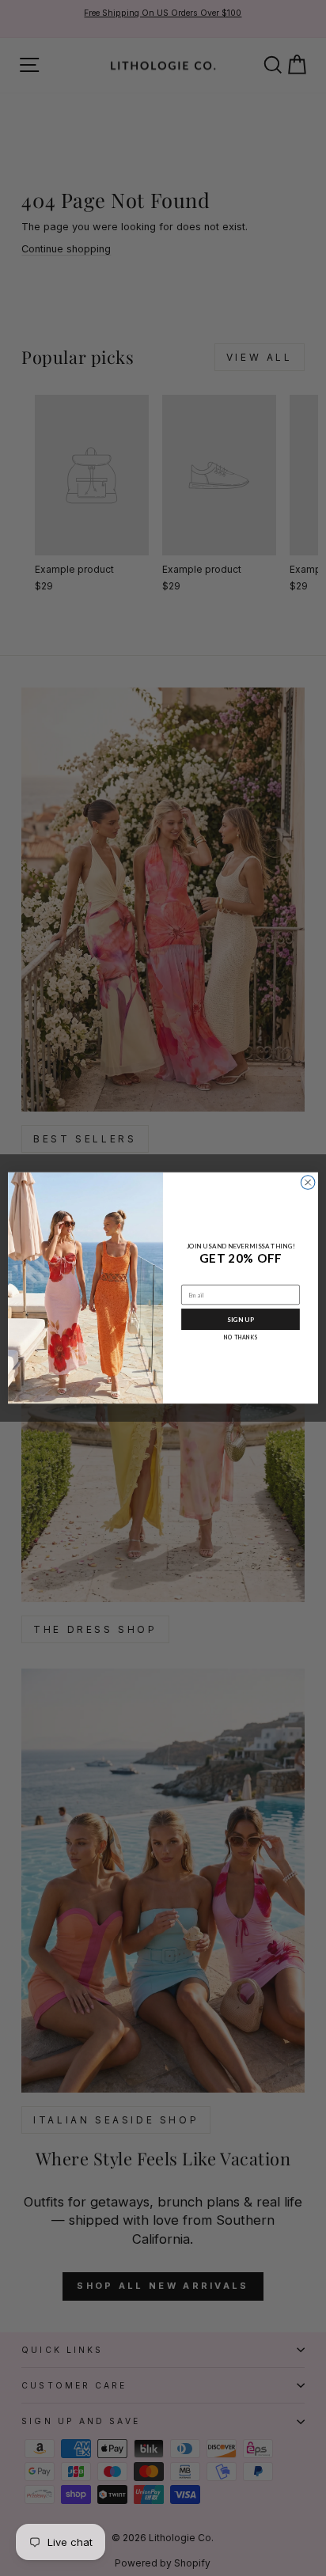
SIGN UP (241, 1320)
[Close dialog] (308, 1183)
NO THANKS (241, 1337)
